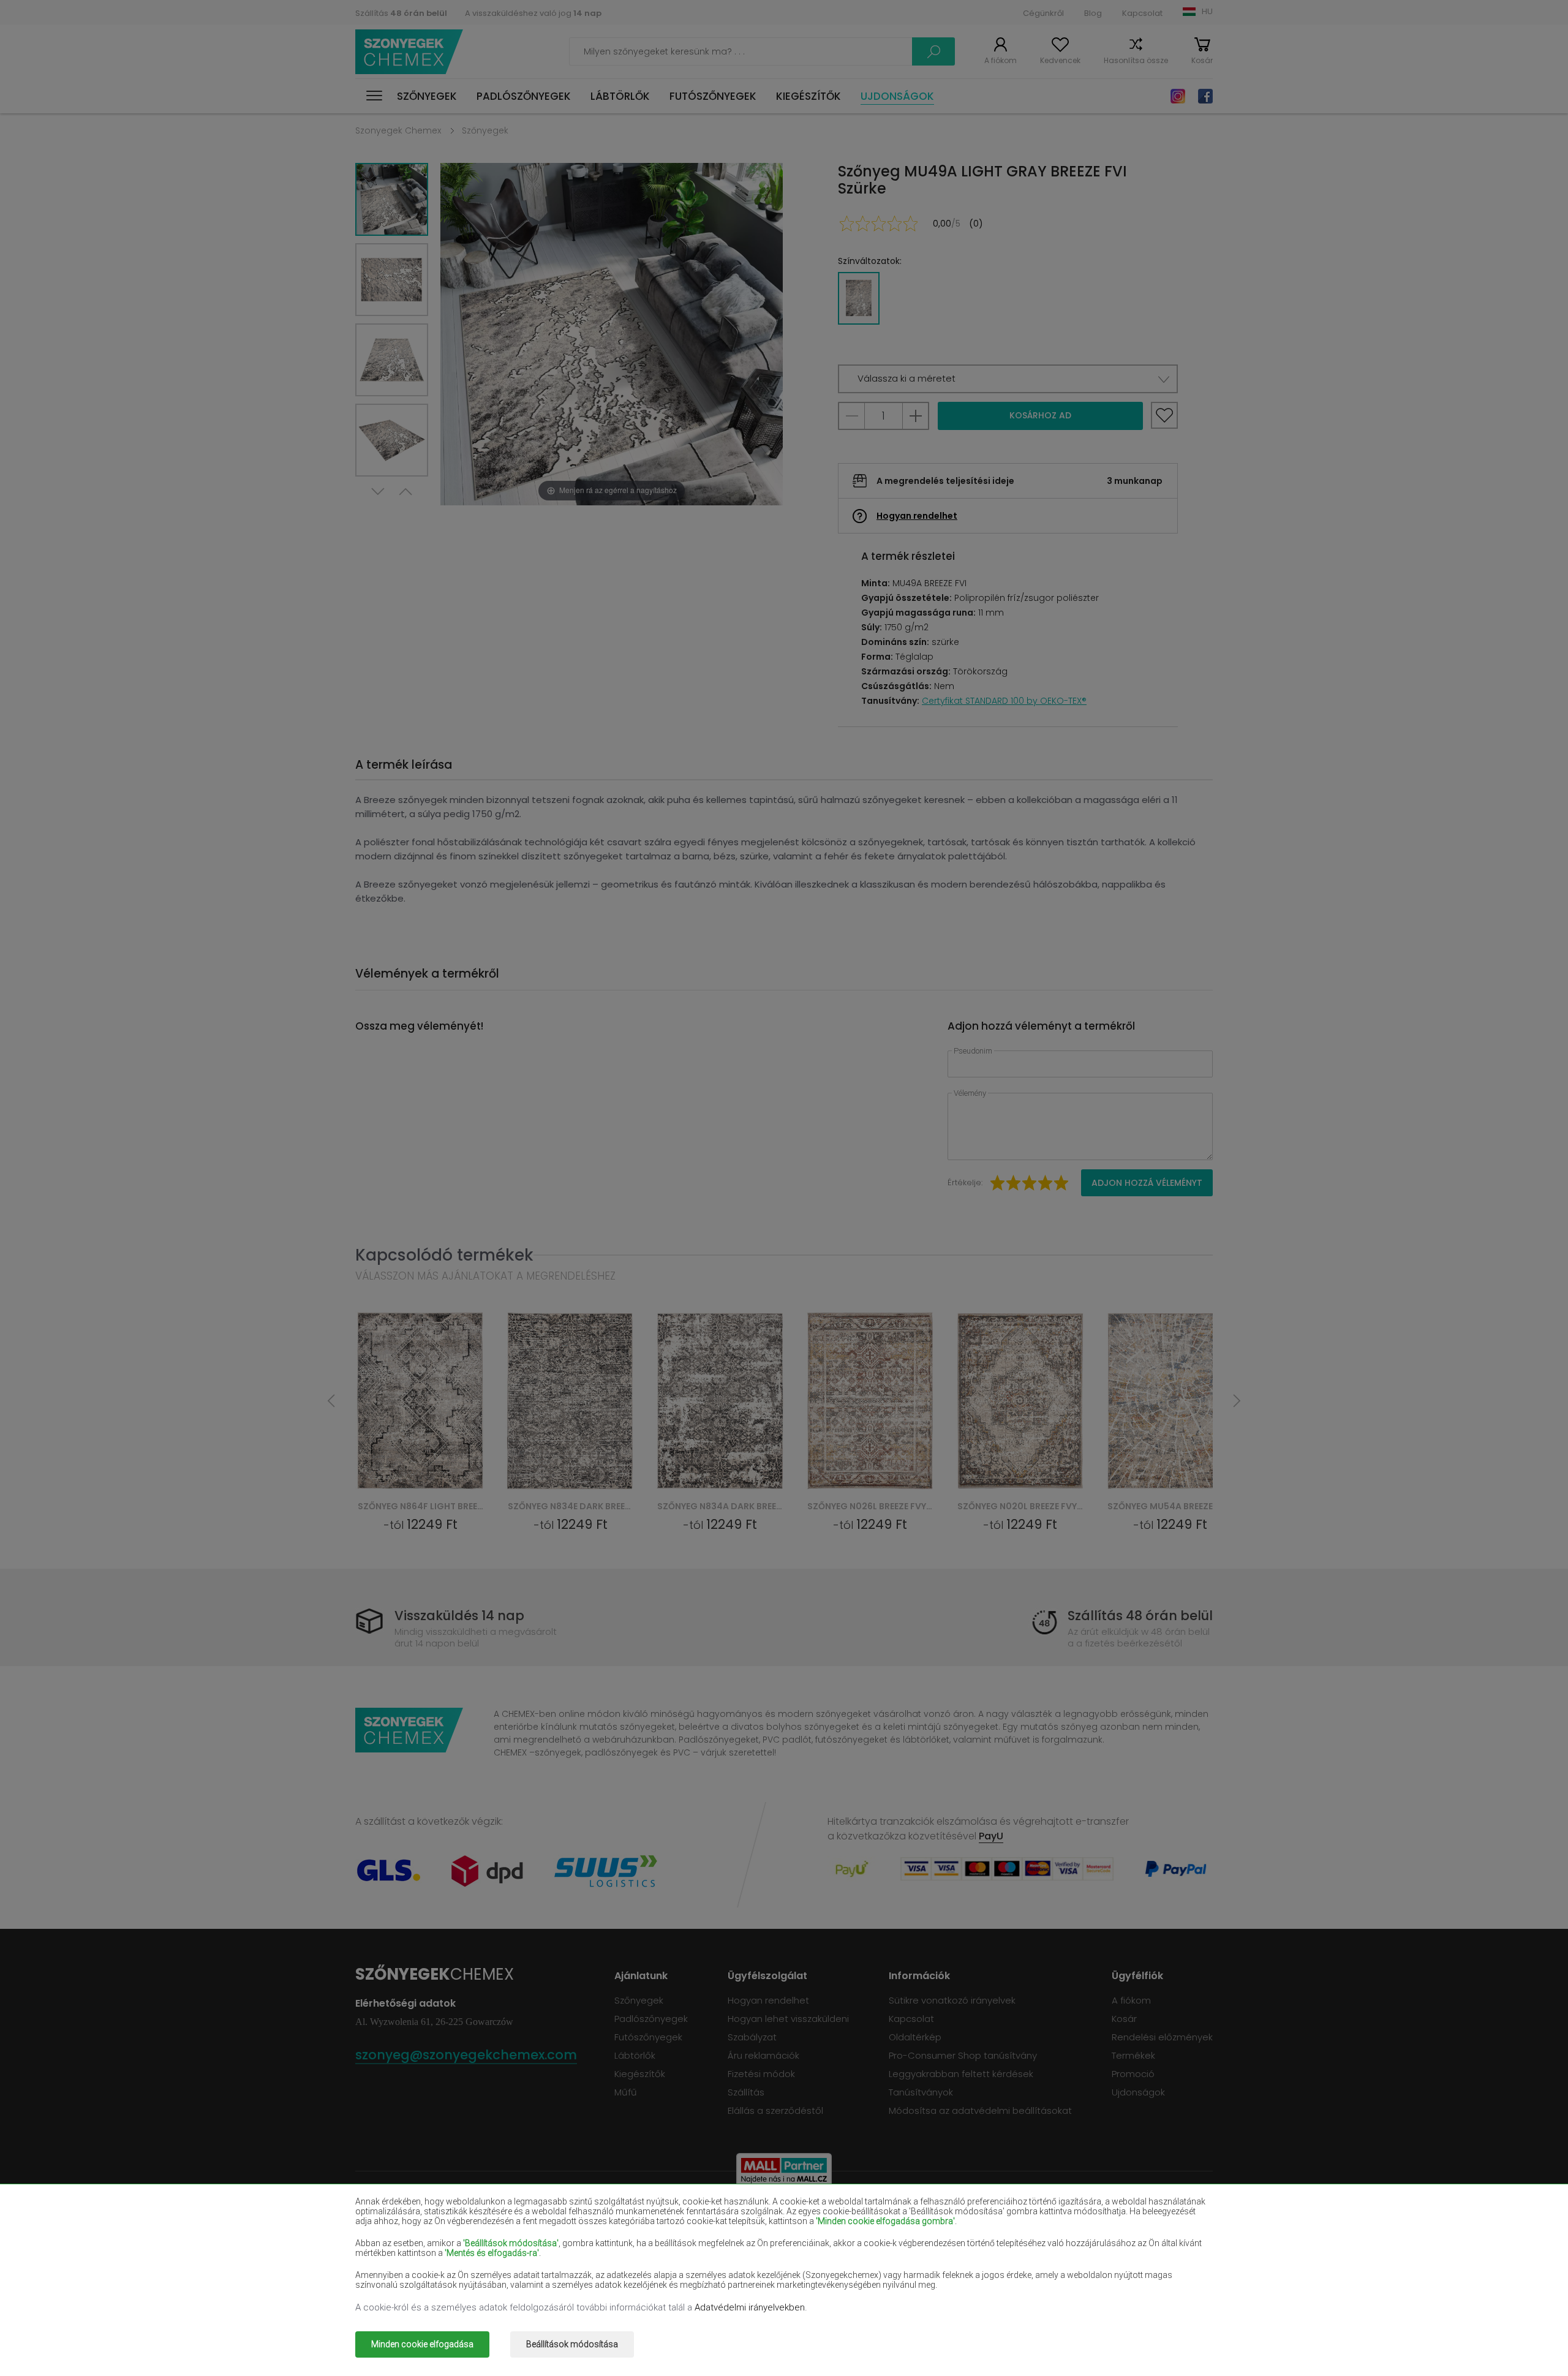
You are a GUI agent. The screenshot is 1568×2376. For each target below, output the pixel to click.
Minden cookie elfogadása (422, 2344)
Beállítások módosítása (572, 2344)
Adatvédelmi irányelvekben (750, 2307)
